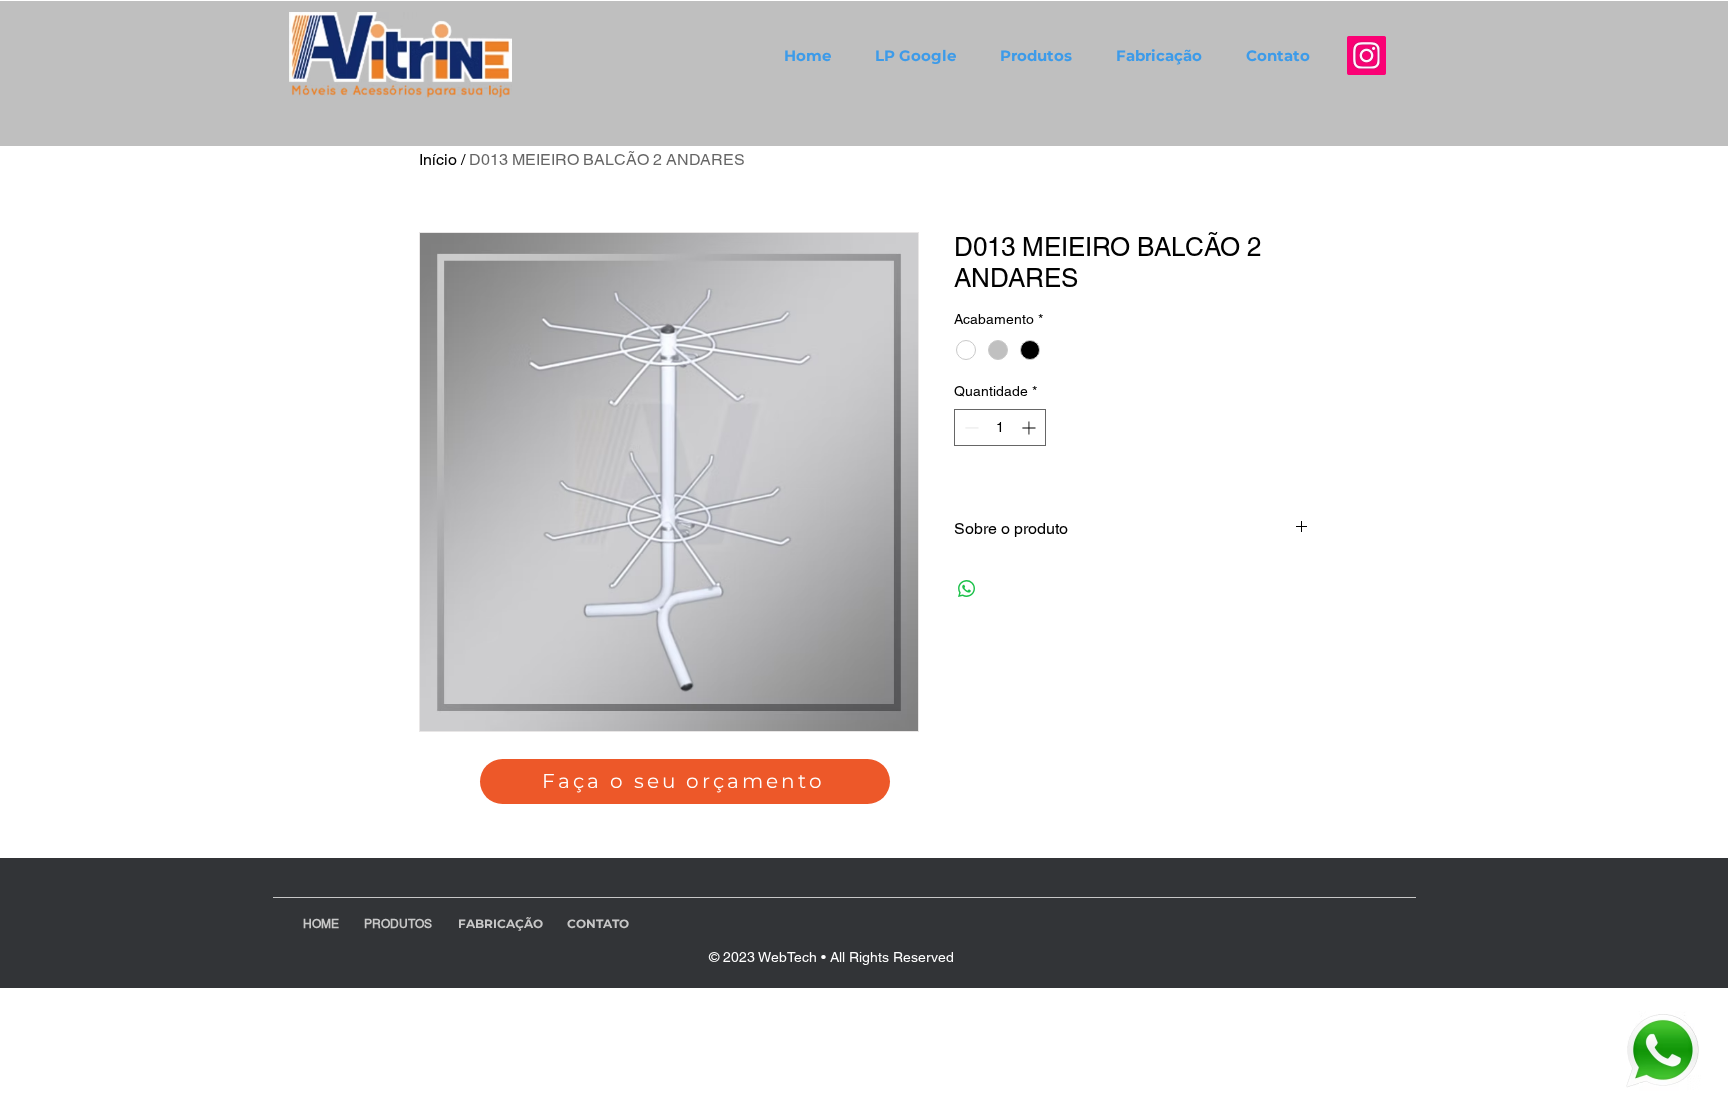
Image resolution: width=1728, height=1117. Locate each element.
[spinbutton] (1000, 427)
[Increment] (1030, 427)
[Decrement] (969, 427)
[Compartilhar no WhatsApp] (967, 589)
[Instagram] (1366, 55)
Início (438, 159)
